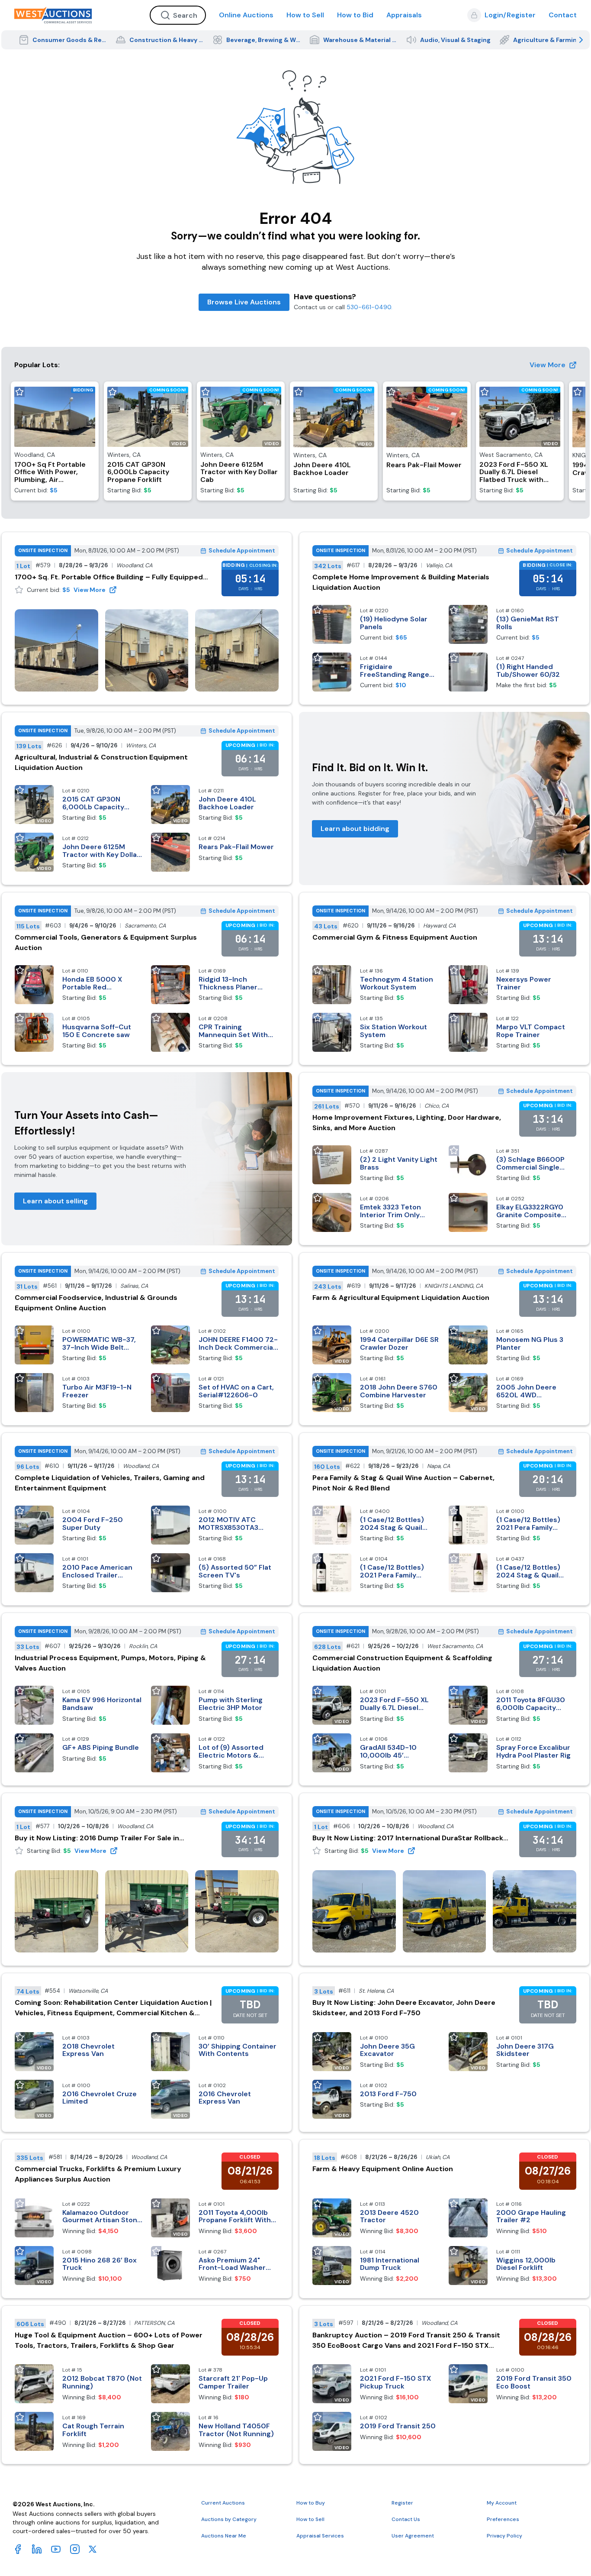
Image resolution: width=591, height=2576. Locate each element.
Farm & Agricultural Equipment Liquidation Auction (401, 1298)
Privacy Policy (504, 2536)
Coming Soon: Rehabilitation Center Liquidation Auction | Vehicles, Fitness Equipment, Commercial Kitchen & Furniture (113, 2008)
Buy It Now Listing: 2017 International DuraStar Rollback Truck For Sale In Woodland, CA (408, 1838)
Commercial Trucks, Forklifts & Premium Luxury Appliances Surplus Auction (98, 2174)
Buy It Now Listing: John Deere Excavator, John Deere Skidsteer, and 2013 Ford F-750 (404, 2008)
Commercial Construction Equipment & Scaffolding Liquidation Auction (402, 1663)
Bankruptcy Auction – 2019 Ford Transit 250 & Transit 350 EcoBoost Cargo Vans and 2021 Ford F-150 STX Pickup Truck (406, 2341)
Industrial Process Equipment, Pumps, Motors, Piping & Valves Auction (110, 1663)
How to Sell (305, 15)
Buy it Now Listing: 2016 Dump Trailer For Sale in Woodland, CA (97, 1838)
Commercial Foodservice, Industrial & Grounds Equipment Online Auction (96, 1303)
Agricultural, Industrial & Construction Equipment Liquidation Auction (101, 762)
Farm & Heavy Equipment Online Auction (383, 2169)
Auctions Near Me (224, 2536)
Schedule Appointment (242, 551)
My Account (502, 2503)
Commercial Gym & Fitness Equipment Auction (395, 937)
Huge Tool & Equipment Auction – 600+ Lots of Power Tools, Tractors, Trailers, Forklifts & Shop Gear (109, 2340)
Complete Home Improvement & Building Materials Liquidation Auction (401, 582)
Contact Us (406, 2519)
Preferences (503, 2519)
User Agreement (413, 2536)
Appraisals (404, 15)
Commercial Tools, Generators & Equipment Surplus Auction (106, 942)
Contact (563, 15)
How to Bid (355, 15)
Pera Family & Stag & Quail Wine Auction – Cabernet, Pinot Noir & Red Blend (403, 1483)
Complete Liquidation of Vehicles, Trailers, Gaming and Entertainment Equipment (110, 1483)
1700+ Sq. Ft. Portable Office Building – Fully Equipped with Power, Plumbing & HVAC (109, 577)
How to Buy (311, 2503)
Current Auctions (223, 2503)
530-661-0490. (369, 307)
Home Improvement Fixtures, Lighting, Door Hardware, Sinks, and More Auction (407, 1123)
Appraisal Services (320, 2536)
